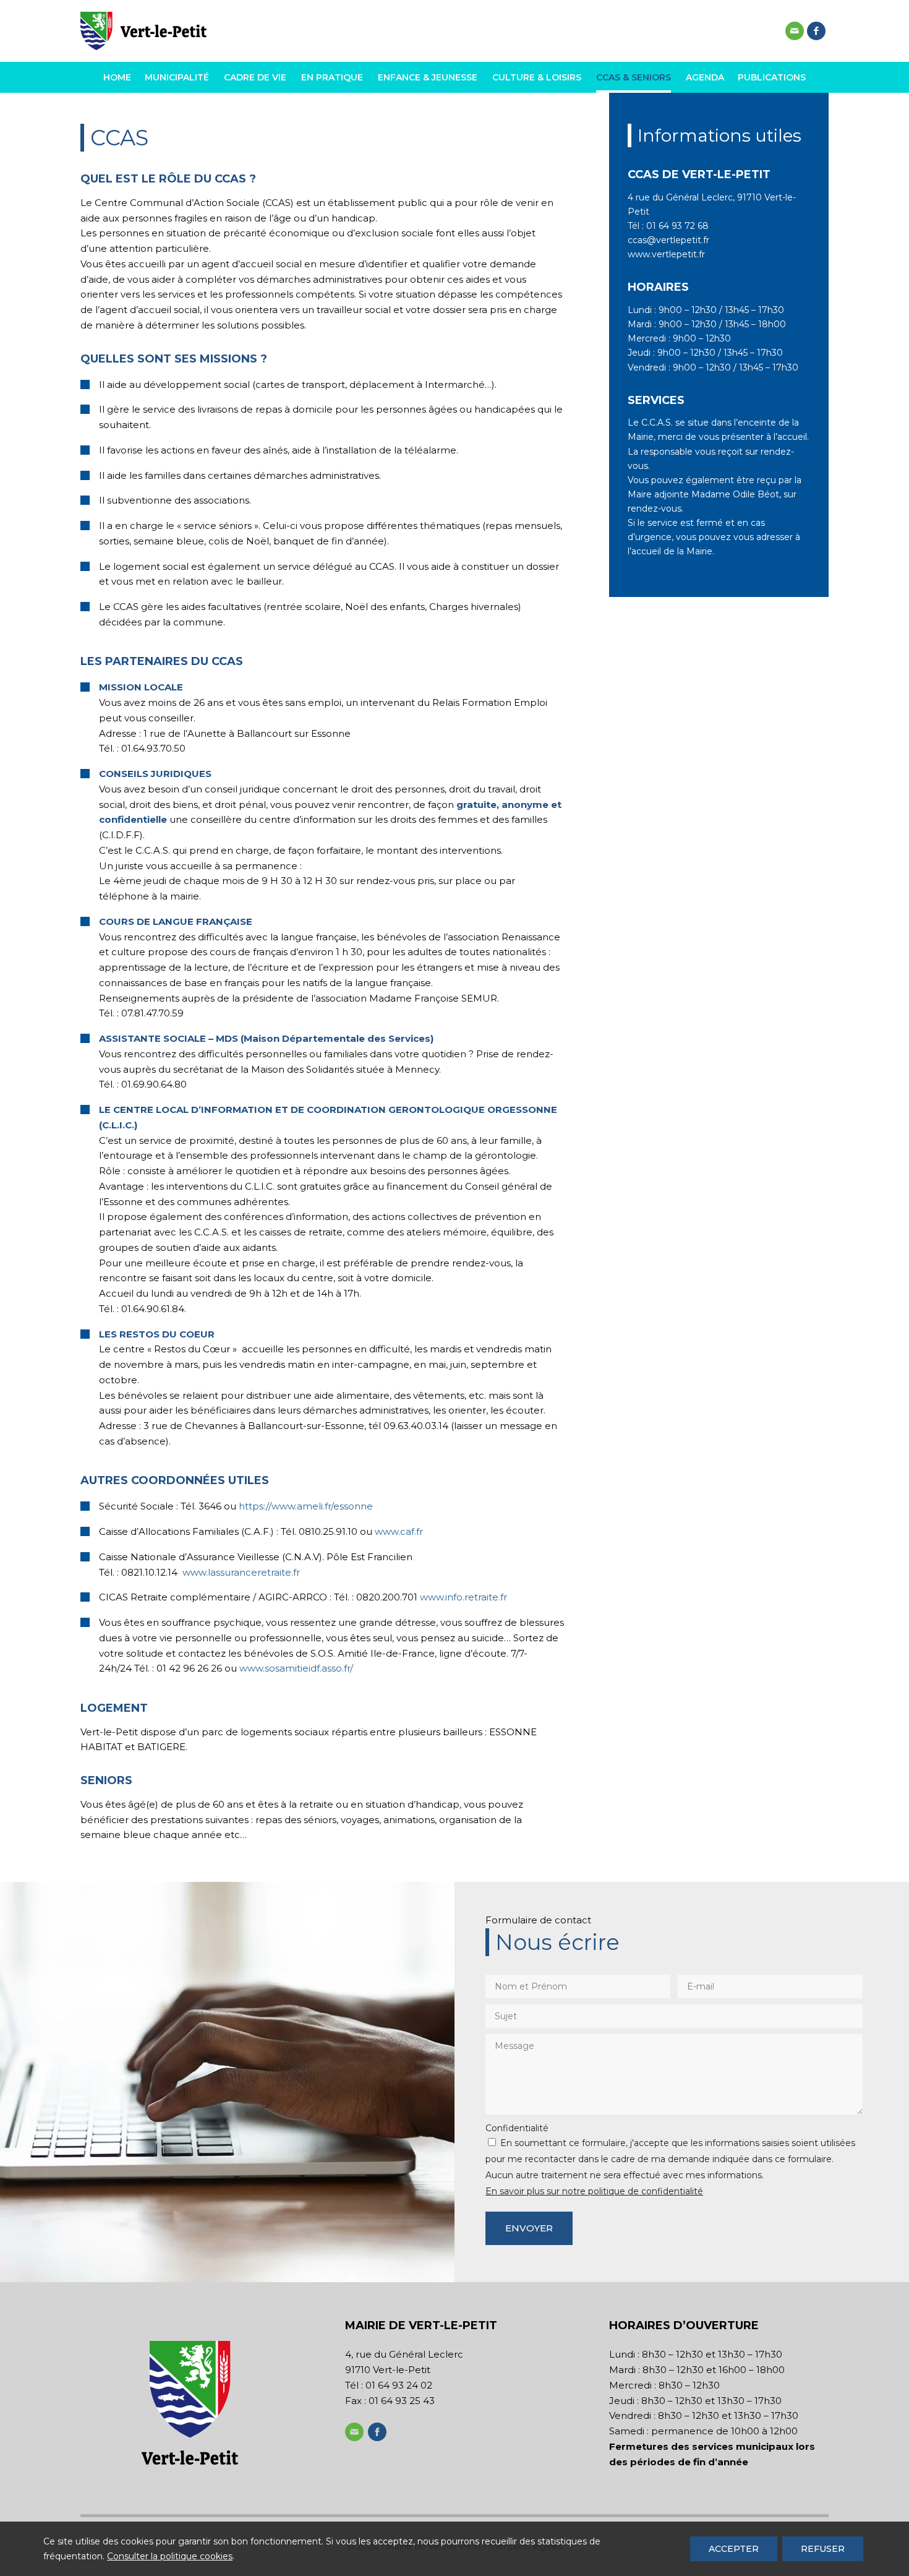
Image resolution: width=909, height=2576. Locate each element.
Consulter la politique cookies (170, 2556)
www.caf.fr (399, 1531)
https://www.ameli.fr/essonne (306, 1506)
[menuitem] (120, 77)
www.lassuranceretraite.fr (241, 1572)
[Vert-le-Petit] (143, 31)
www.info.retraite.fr (463, 1597)
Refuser (823, 2549)
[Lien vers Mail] (795, 31)
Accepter (734, 2549)
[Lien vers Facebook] (816, 31)
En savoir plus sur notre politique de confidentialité (594, 2191)
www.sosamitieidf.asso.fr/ (296, 1668)
